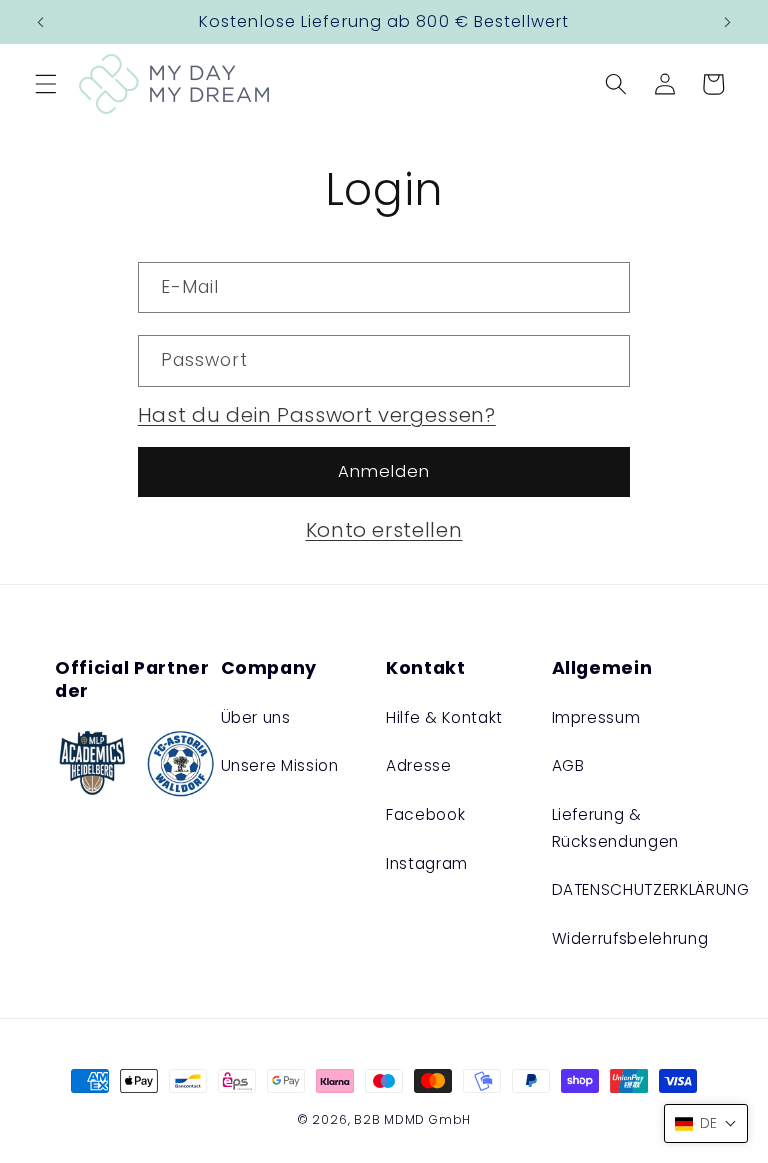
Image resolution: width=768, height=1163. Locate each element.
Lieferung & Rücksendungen (616, 828)
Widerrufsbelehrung (630, 938)
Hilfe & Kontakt (444, 717)
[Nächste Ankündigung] (727, 22)
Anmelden (384, 471)
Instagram (427, 863)
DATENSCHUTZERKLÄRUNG (651, 889)
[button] (46, 84)
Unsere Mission (280, 765)
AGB (568, 765)
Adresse (419, 765)
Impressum (596, 717)
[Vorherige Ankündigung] (41, 22)
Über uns (256, 717)
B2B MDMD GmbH (412, 1119)
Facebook (425, 814)
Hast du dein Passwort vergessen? (317, 415)
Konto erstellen (384, 530)
